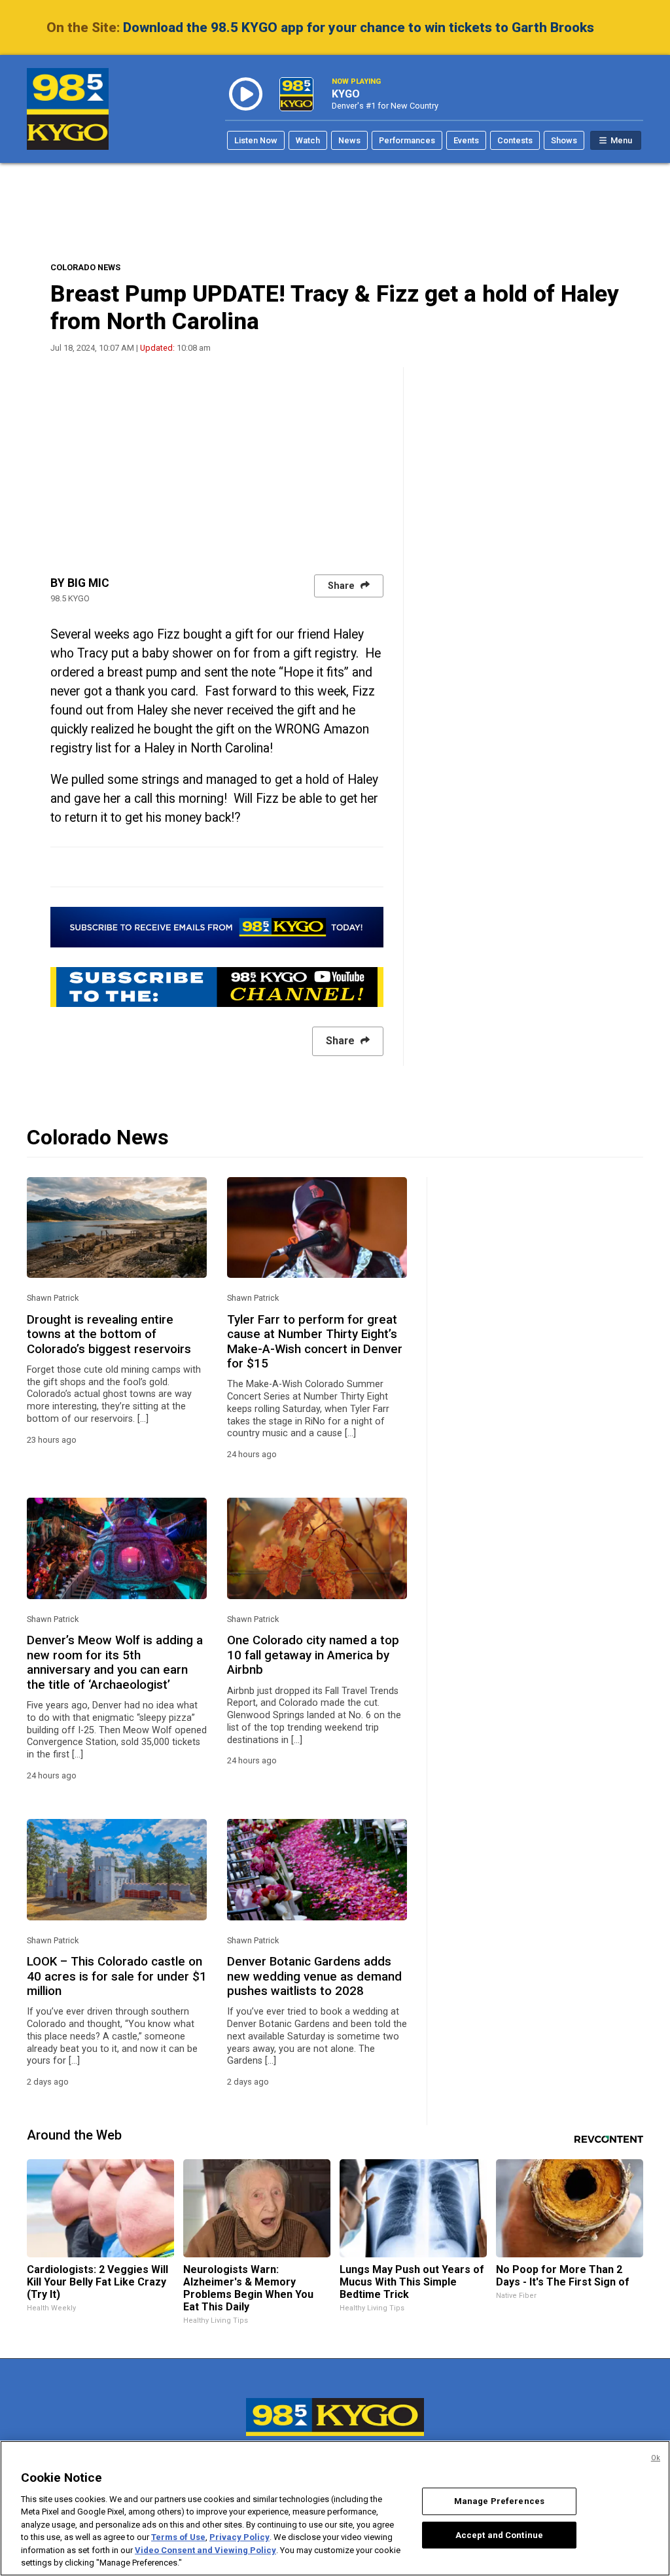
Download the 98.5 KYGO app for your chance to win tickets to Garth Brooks (359, 27)
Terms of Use (178, 2537)
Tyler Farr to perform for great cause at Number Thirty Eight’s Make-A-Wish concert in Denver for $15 (315, 1342)
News (349, 140)
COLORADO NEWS (85, 267)
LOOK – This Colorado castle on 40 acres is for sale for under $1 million (117, 1976)
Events (466, 140)
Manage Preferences (499, 2501)
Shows (564, 140)
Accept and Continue (499, 2534)
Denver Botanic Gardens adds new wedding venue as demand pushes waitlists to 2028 (314, 1976)
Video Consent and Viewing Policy (205, 2550)
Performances (407, 140)
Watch (308, 140)
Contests (515, 140)
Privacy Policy (239, 2537)
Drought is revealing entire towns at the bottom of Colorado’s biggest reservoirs (109, 1334)
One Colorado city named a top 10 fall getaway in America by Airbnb (313, 1655)
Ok (656, 2458)
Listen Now (256, 140)
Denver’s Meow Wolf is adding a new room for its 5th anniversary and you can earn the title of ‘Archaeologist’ (115, 1662)
